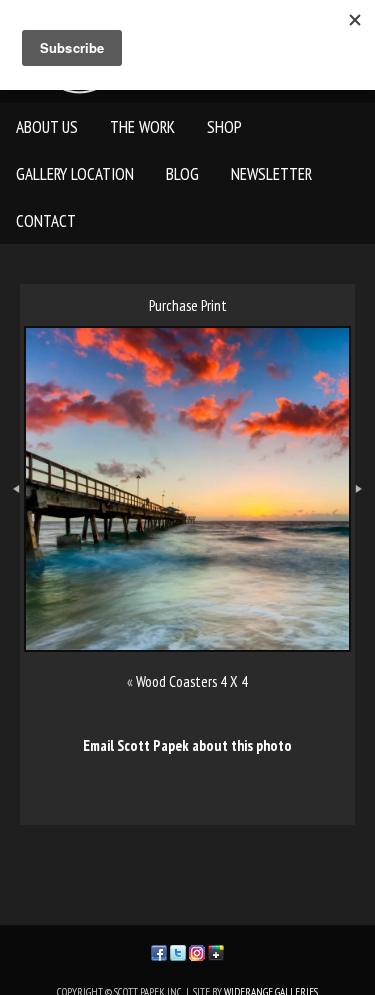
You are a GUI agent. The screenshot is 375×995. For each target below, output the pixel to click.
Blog (182, 174)
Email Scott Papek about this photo (187, 745)
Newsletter (271, 174)
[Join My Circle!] (216, 950)
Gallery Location (75, 174)
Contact (46, 221)
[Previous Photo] (12, 527)
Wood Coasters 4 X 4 (192, 681)
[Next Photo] (363, 527)
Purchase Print (188, 305)
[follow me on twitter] (178, 950)
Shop (224, 127)
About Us (47, 127)
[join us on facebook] (159, 950)
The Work (142, 127)
